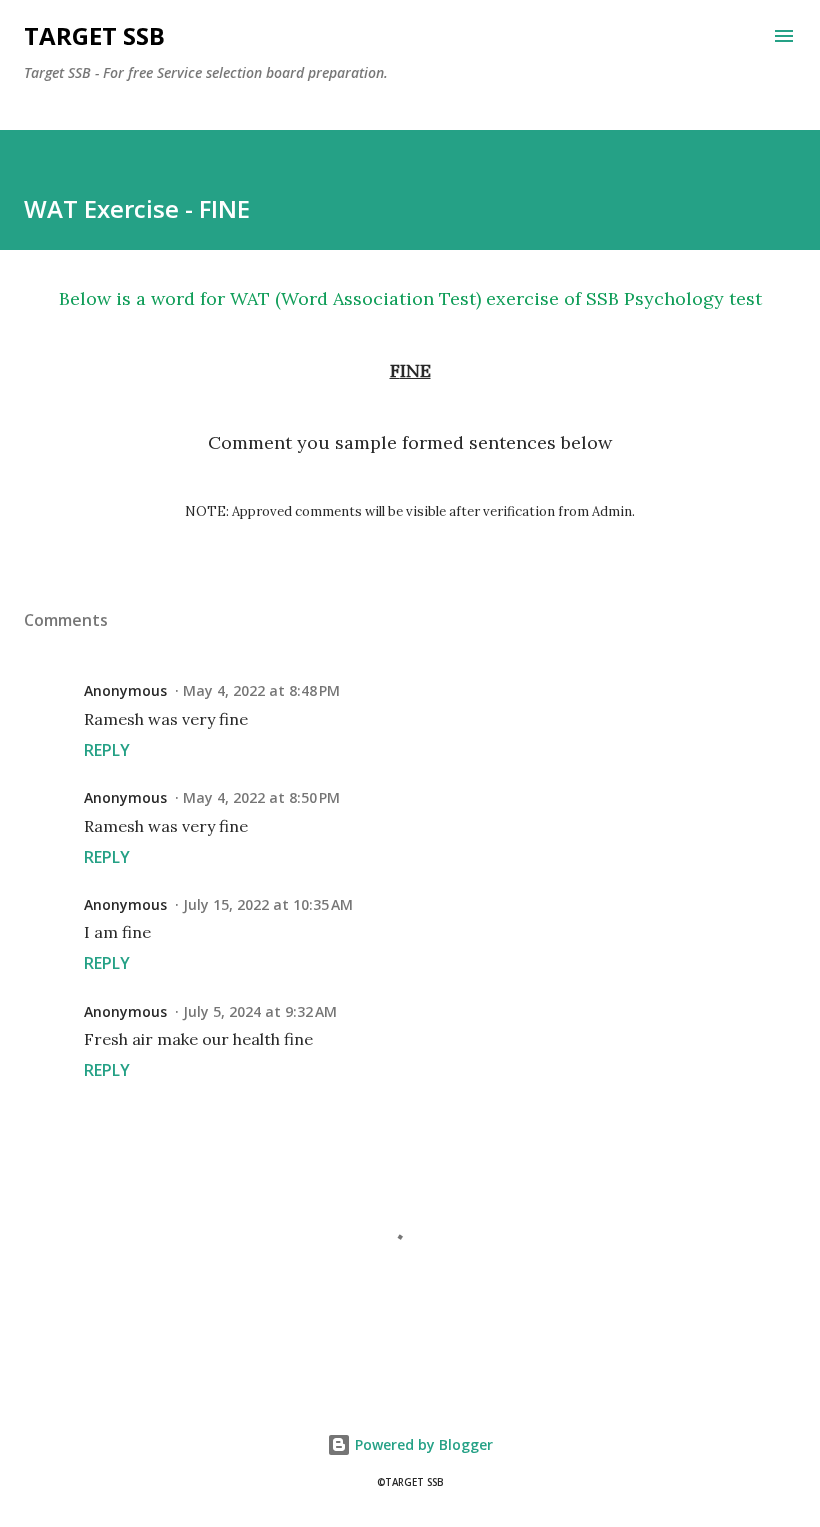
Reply (107, 750)
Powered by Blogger (422, 1444)
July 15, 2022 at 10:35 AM (268, 904)
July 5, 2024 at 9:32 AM (260, 1011)
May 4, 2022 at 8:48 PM (261, 690)
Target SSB (94, 35)
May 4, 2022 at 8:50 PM (261, 797)
